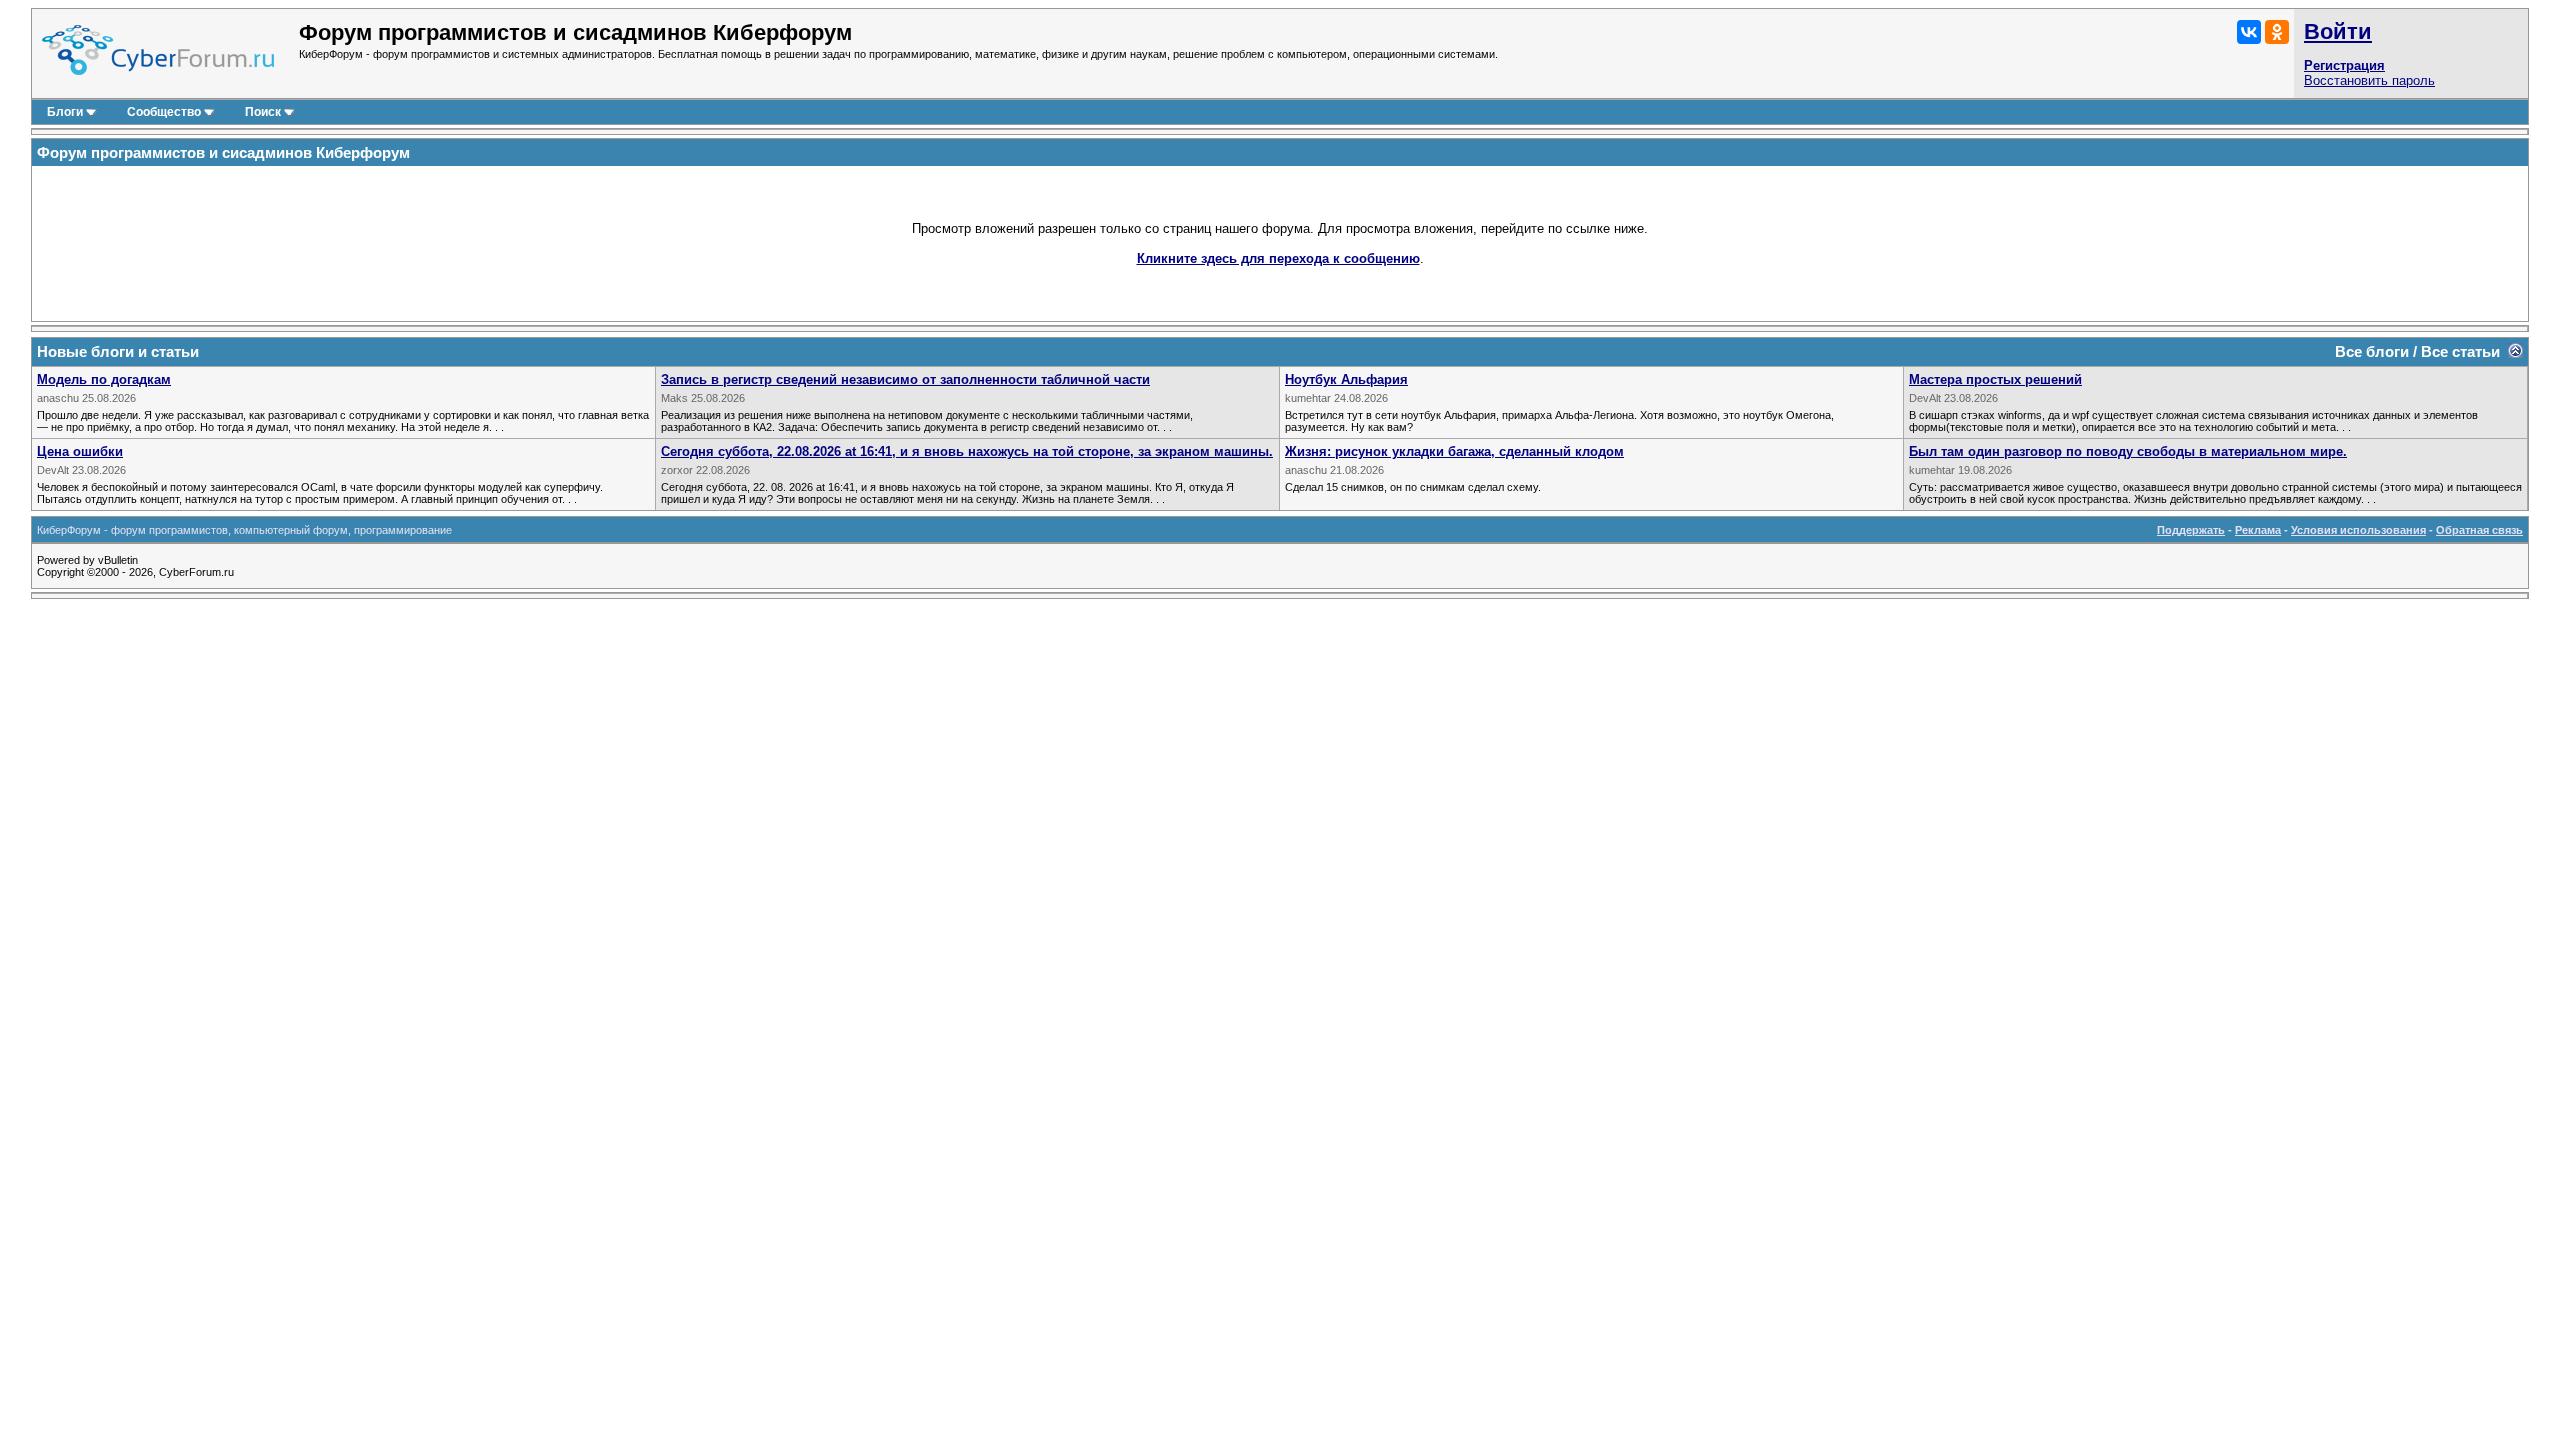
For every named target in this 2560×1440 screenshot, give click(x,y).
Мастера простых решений (1995, 379)
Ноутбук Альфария (1346, 379)
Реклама (2258, 530)
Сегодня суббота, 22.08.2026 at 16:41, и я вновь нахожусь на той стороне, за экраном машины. (967, 451)
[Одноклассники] (2277, 32)
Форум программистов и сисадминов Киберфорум (223, 152)
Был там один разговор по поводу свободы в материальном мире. (2128, 451)
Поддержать (2191, 530)
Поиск (263, 112)
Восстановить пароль (2369, 80)
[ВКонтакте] (2249, 32)
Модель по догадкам (104, 379)
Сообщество (164, 112)
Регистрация (2344, 65)
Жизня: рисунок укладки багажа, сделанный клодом (1454, 451)
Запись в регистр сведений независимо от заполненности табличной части (905, 379)
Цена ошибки (80, 451)
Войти (2338, 31)
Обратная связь (2479, 530)
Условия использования (2358, 530)
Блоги (65, 112)
